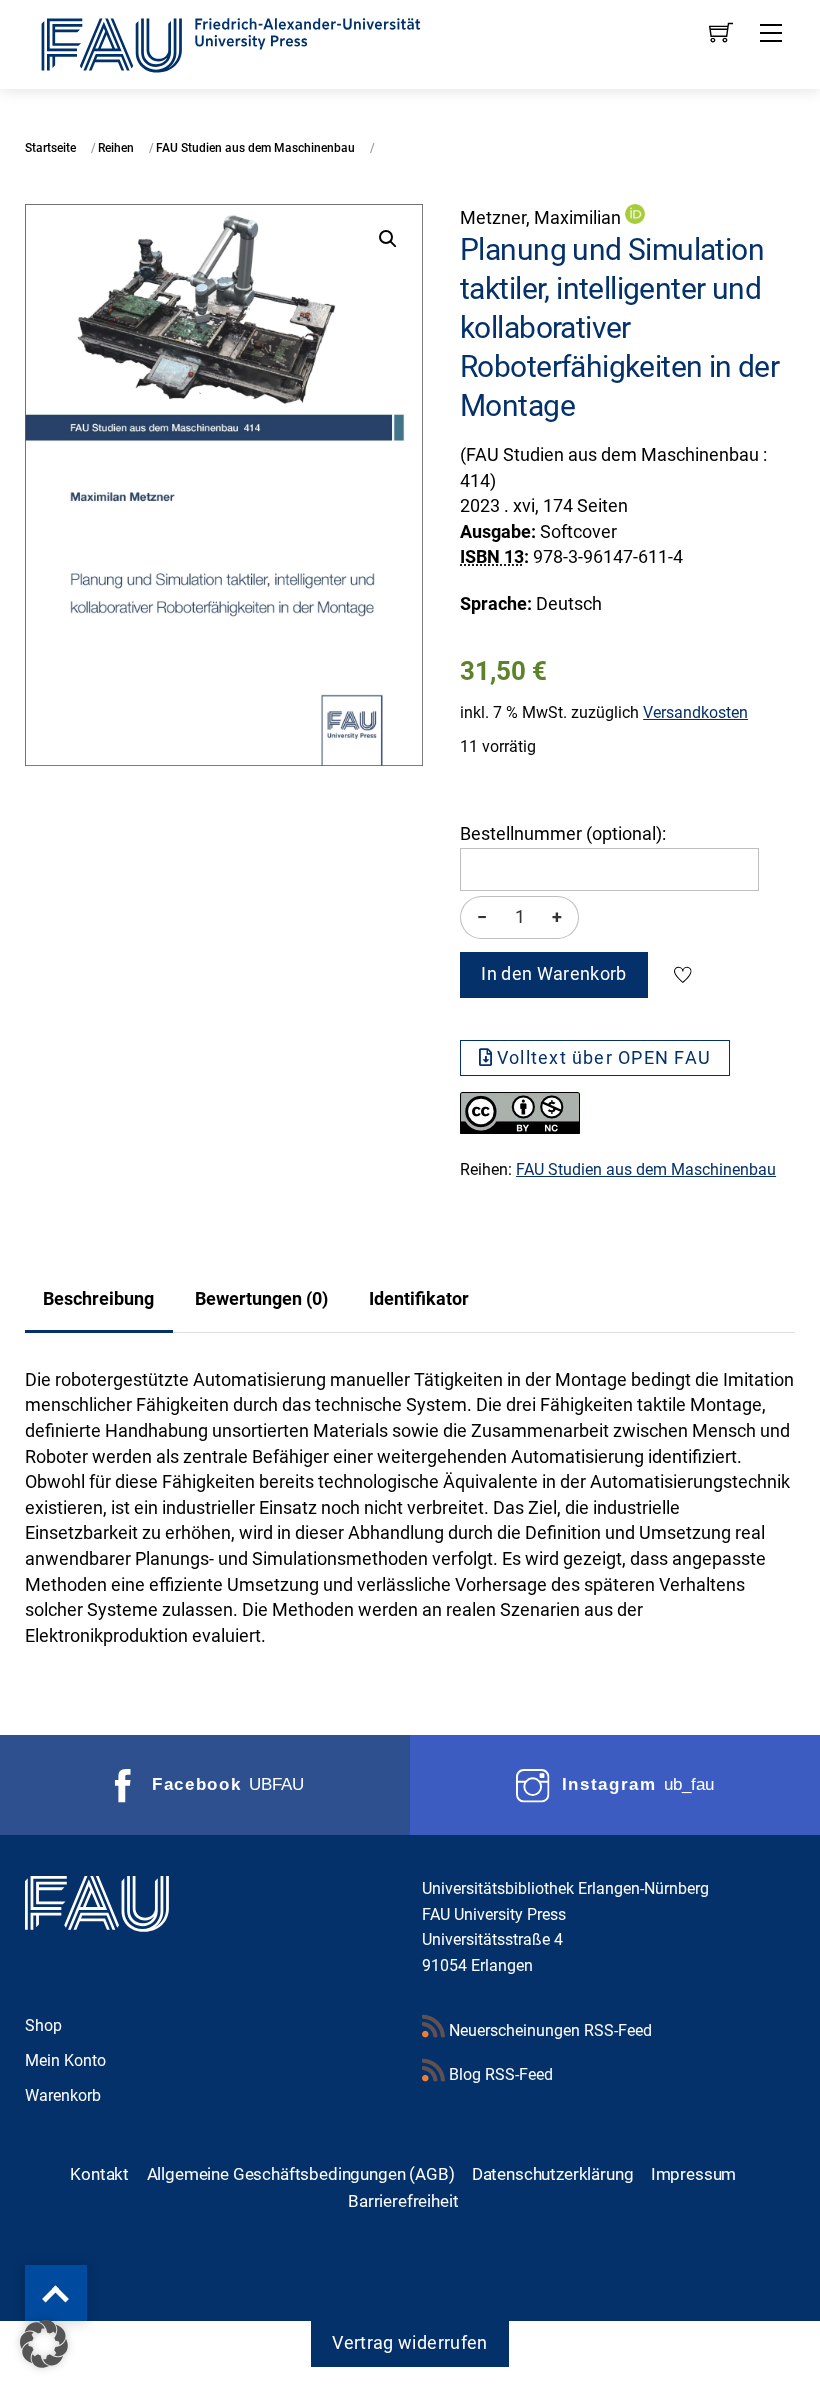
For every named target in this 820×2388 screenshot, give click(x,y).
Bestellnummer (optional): (563, 834)
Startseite (50, 148)
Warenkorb (63, 2095)
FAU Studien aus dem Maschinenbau (255, 148)
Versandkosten (695, 712)
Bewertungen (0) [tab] (261, 1299)
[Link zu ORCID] (635, 218)
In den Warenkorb (554, 974)
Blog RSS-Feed (499, 2074)
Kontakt (99, 2174)
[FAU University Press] (253, 42)
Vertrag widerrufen (409, 2343)
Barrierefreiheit (403, 2201)
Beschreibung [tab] (98, 1299)
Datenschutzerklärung (553, 2174)
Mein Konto (65, 2060)
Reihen (116, 148)
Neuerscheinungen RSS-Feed (548, 2030)
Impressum (694, 2174)
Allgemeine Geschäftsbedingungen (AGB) (301, 2174)
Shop (43, 2025)
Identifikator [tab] (419, 1299)
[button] (388, 239)
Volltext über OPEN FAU (604, 1058)
